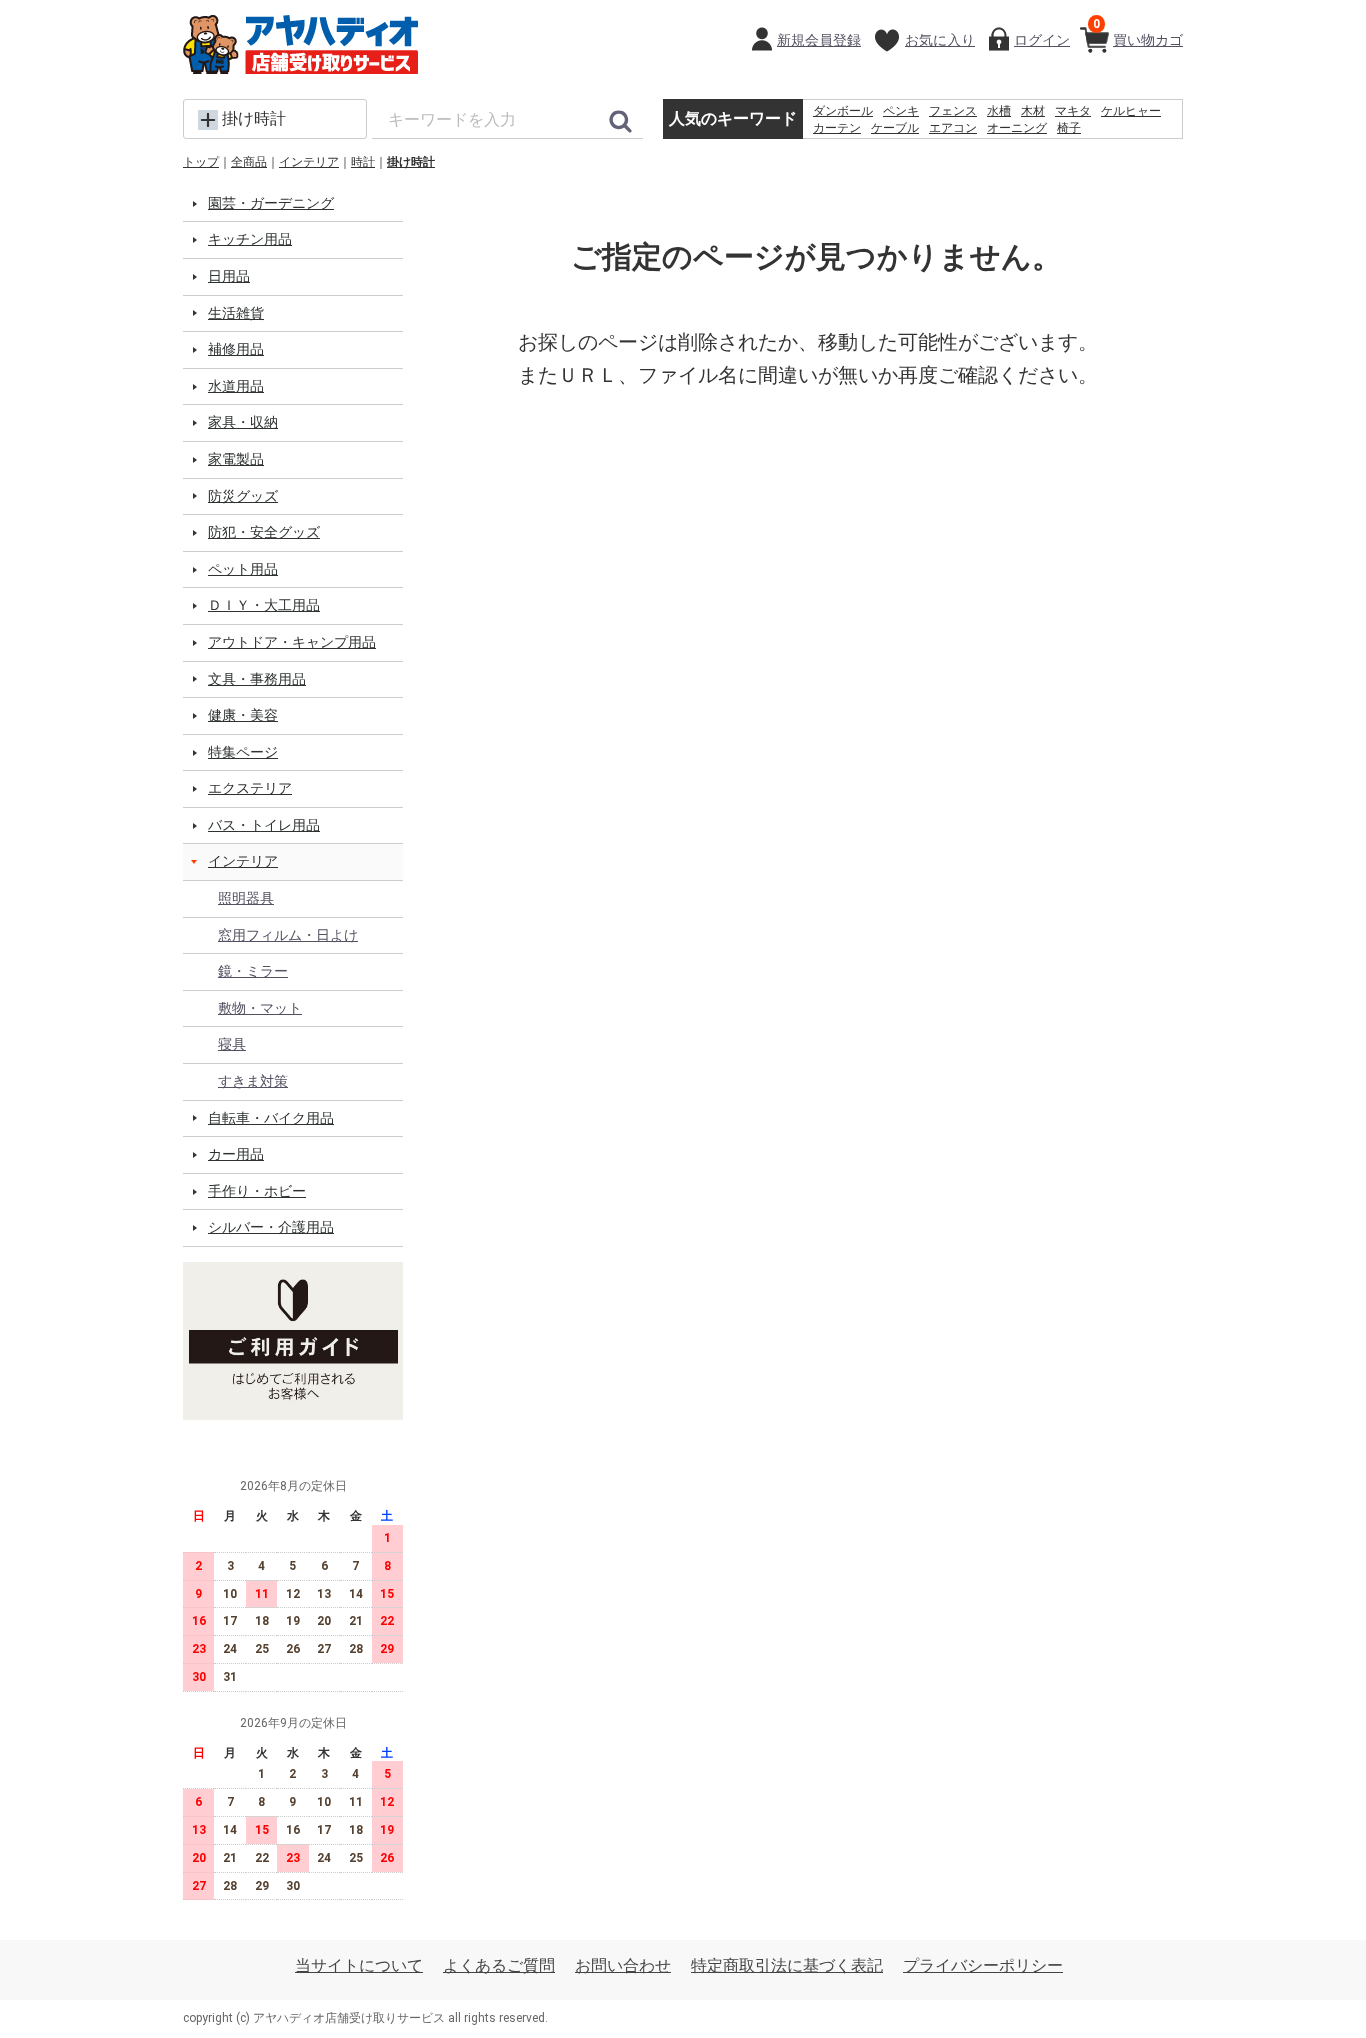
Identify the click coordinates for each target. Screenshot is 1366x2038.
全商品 (249, 162)
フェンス (953, 111)
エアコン (953, 128)
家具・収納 (243, 422)
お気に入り (940, 40)
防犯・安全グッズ (264, 532)
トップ (201, 162)
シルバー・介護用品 (271, 1227)
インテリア (309, 162)
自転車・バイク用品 (271, 1118)
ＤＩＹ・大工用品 (264, 605)
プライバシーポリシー (983, 1965)
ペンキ (901, 111)
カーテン (837, 128)
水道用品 (236, 386)
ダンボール (843, 111)
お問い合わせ (623, 1965)
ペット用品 (243, 569)
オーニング (1017, 128)
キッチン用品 (250, 239)
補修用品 (236, 349)
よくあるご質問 (499, 1965)
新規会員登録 (819, 40)
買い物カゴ (1138, 32)
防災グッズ (243, 496)
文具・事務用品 (257, 679)
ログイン (1042, 40)
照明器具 (246, 898)
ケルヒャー (1131, 111)
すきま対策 (253, 1081)
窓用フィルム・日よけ (288, 935)
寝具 (232, 1044)
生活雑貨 (236, 313)
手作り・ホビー (257, 1191)
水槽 (999, 111)
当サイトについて (359, 1965)
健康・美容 (243, 715)
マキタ (1073, 111)
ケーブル (895, 128)
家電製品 (236, 459)
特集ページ (243, 752)
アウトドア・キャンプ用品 (292, 642)
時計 (363, 162)
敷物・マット (260, 1008)
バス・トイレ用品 (264, 825)
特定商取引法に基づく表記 (787, 1965)
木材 (1033, 111)
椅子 (1069, 128)
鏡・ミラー (253, 971)
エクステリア (250, 788)
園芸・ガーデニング (271, 203)
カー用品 (236, 1154)
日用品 (229, 276)
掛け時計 (411, 162)
